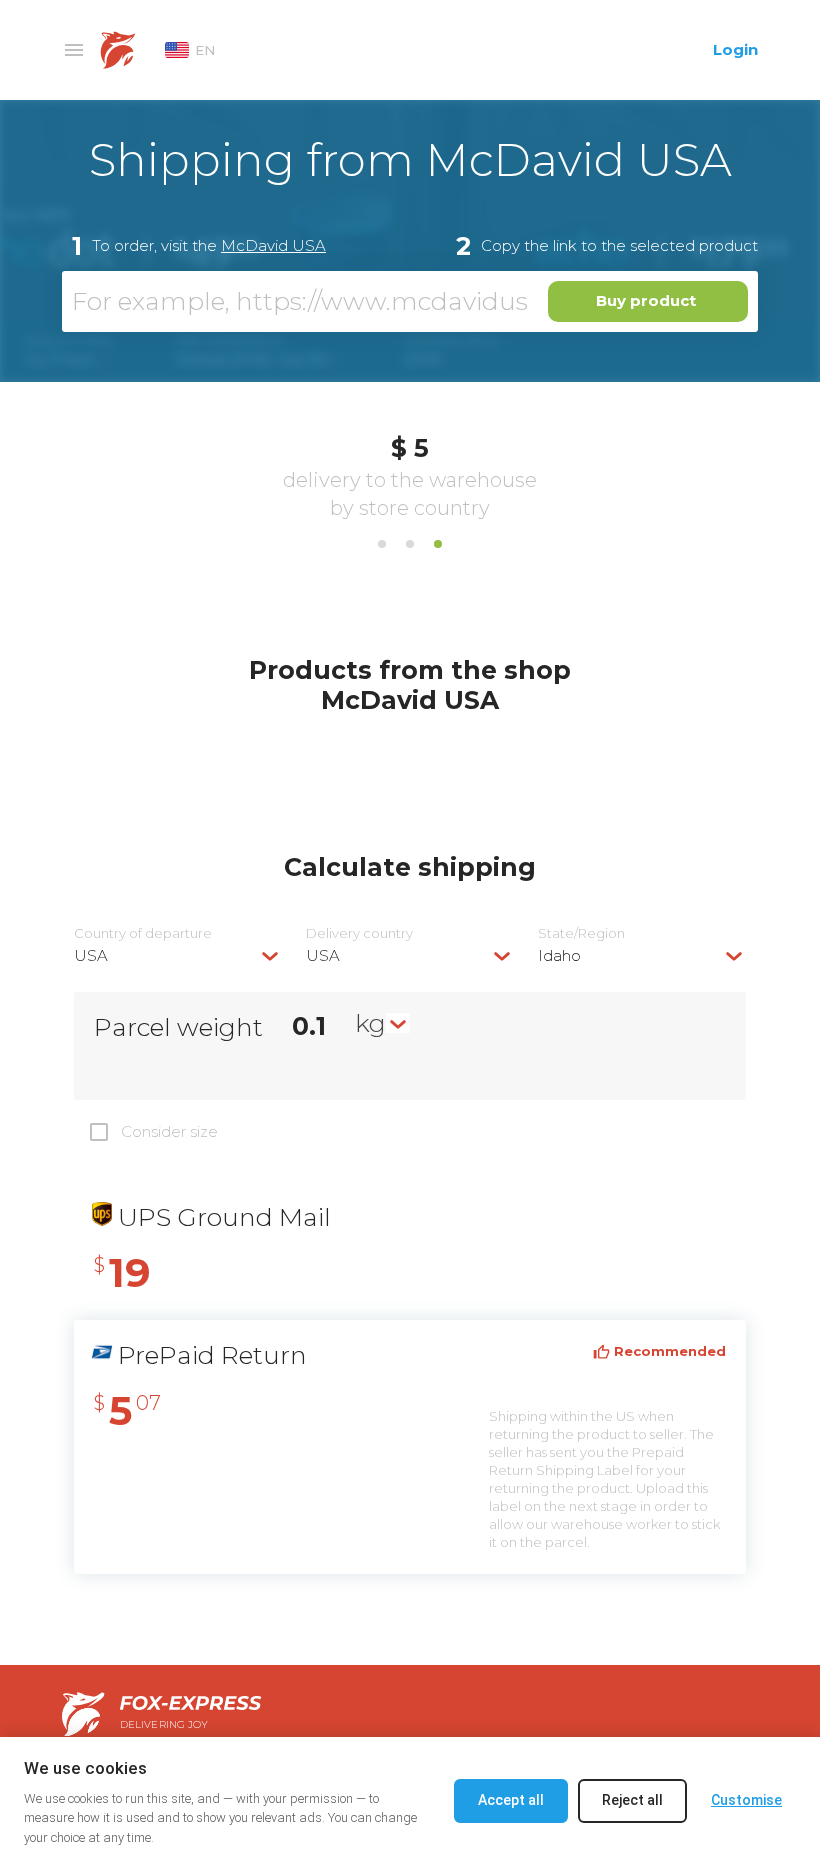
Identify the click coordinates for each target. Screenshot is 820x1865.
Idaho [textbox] (559, 955)
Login (735, 49)
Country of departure (143, 933)
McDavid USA (273, 245)
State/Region (581, 933)
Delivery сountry (359, 933)
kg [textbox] (370, 1023)
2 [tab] (410, 544)
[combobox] (178, 955)
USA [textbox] (91, 955)
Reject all (632, 1800)
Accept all (511, 1800)
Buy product (646, 300)
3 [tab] (438, 544)
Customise (746, 1800)
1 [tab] (382, 544)
